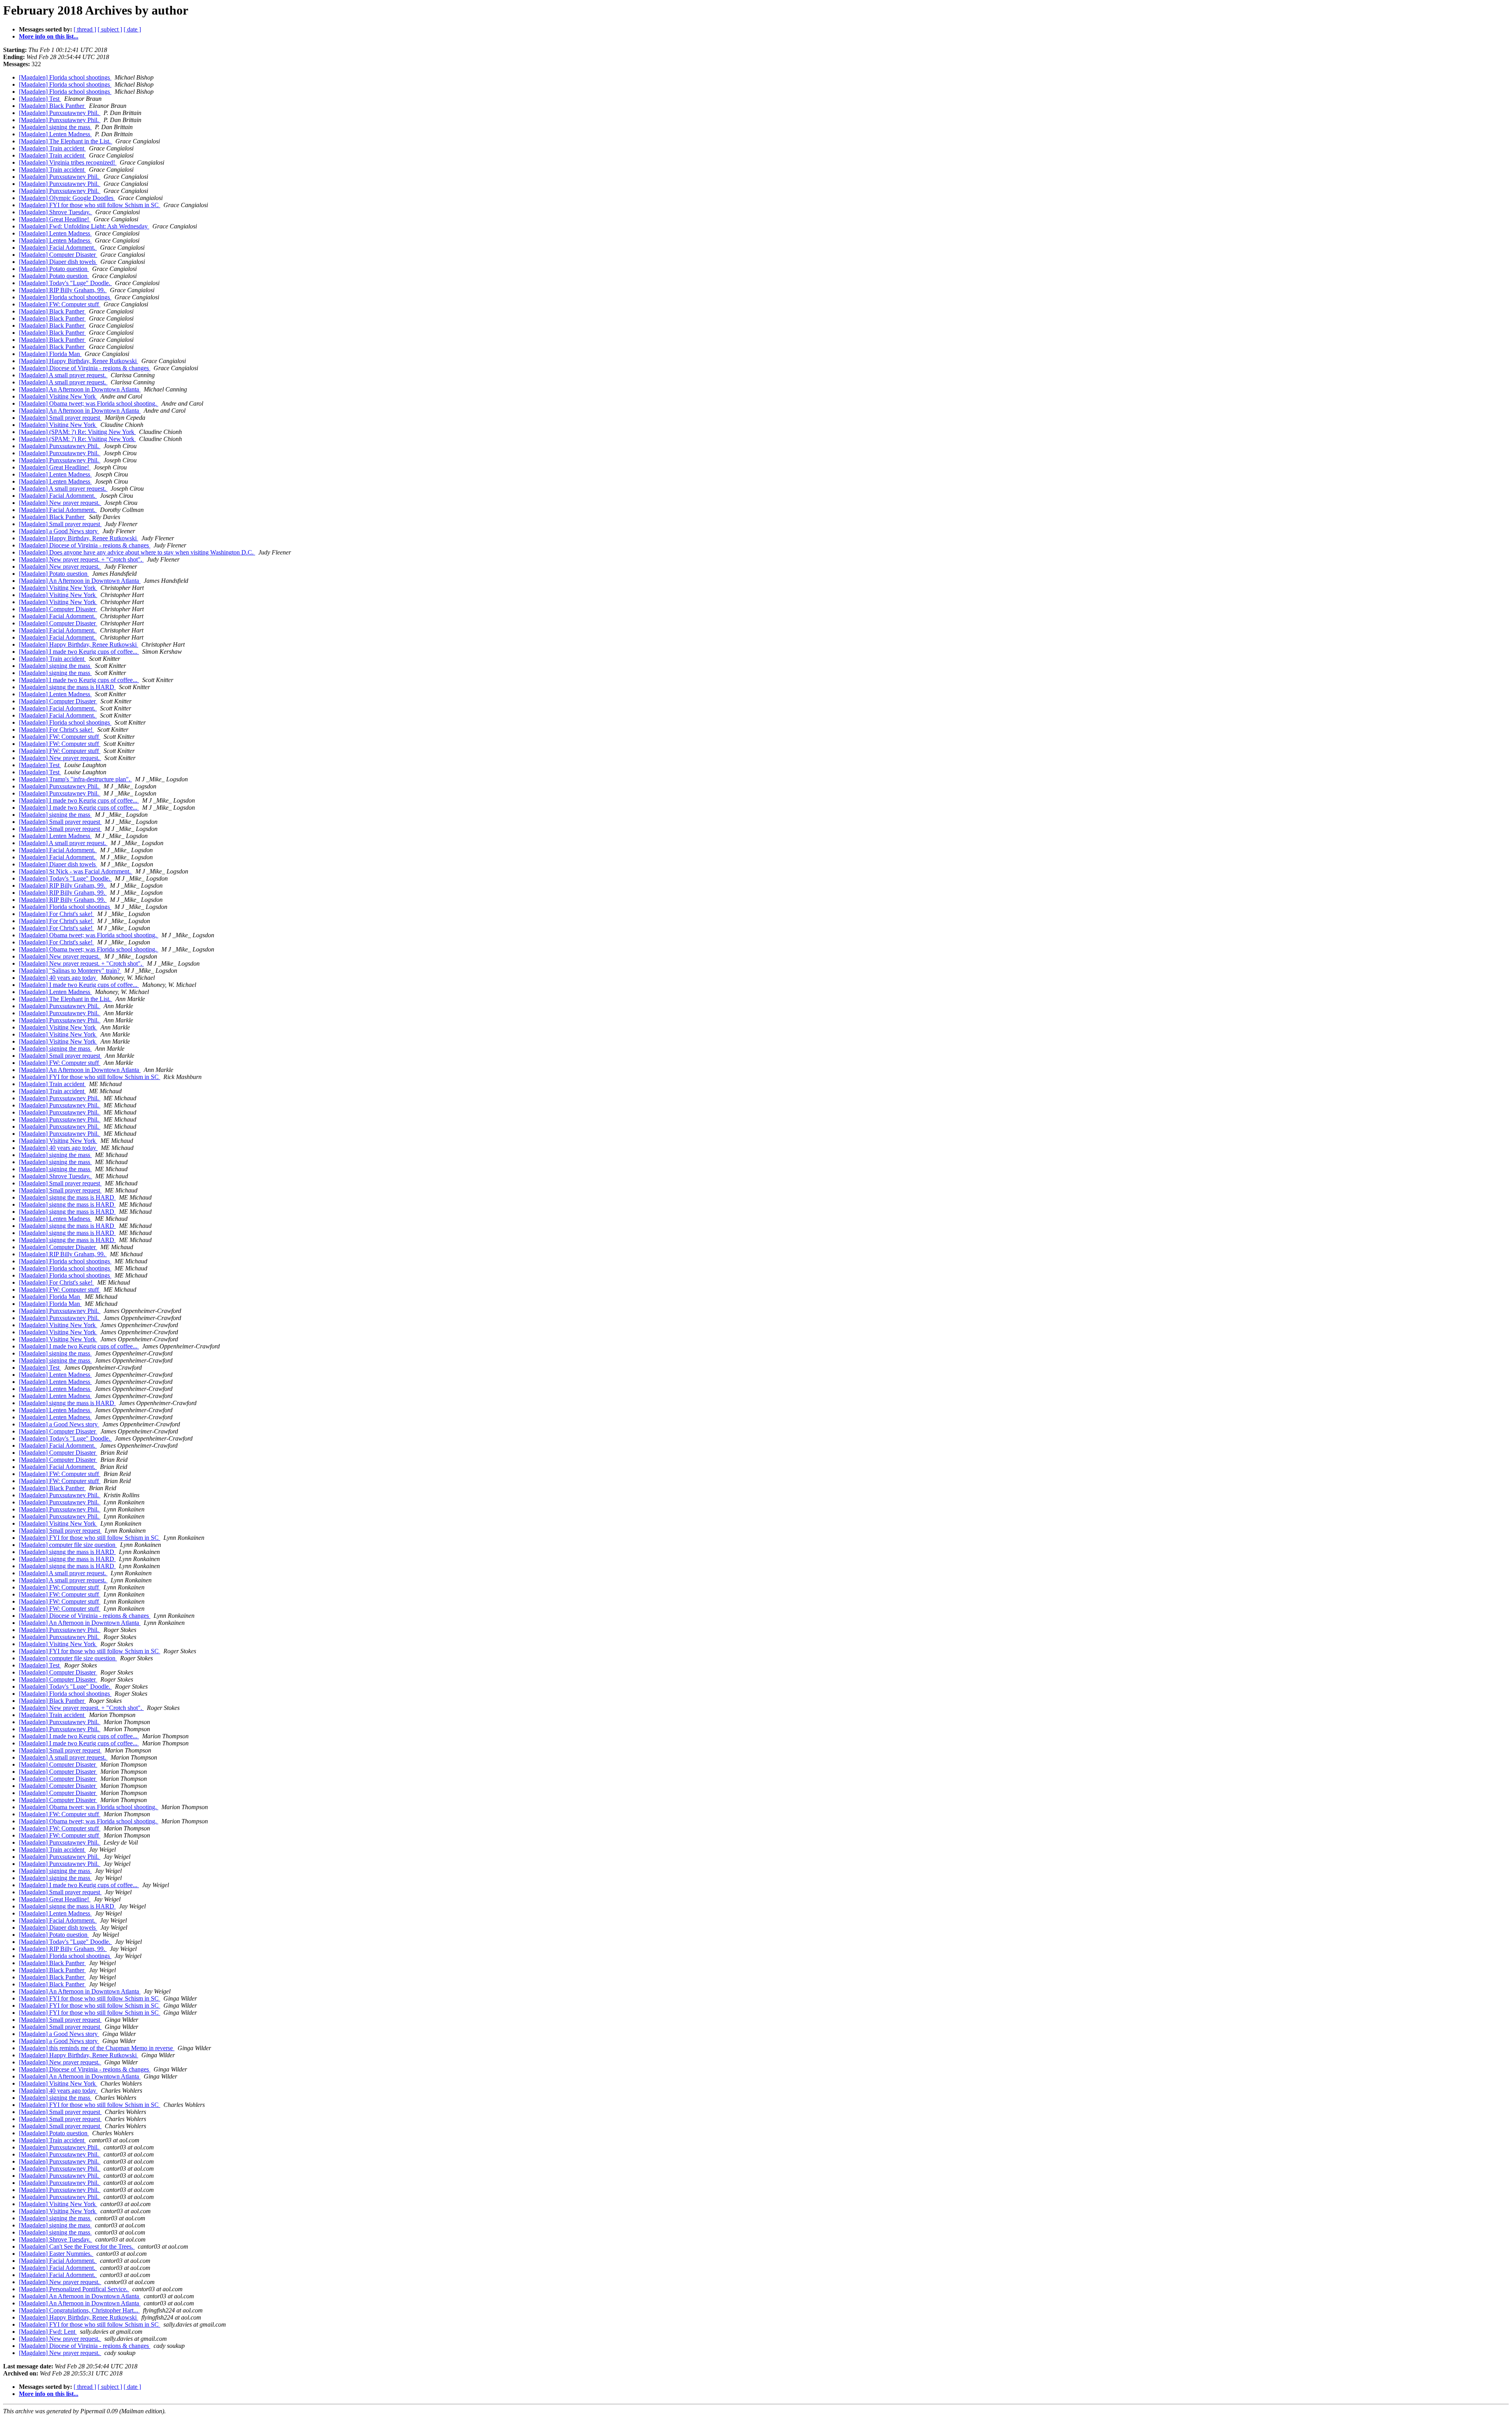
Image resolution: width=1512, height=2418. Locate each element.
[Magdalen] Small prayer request (60, 418)
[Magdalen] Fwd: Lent (48, 2332)
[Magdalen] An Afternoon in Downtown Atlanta (80, 389)
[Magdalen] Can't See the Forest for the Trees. (77, 2246)
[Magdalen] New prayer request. (60, 503)
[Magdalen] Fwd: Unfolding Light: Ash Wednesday (84, 226)
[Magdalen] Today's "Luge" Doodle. (65, 283)
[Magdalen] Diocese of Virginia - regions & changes (85, 368)
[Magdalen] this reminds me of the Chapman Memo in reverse (97, 2048)
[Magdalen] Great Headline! (55, 219)
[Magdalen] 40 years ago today (58, 978)
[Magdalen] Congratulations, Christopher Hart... (79, 2310)
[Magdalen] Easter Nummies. (56, 2254)
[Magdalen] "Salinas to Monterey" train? (70, 971)
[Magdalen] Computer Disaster (58, 255)
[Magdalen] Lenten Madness (55, 134)
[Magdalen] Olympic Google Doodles (67, 198)
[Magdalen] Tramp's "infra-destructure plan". (75, 779)
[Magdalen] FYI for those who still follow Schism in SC (90, 205)
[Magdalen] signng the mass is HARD (67, 687)
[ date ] (132, 29)
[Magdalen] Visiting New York (58, 396)
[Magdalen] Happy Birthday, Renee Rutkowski (79, 361)
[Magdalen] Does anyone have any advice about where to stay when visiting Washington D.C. (137, 552)
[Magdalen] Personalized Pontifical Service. (74, 2289)
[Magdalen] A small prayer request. (63, 375)
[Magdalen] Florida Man (50, 354)
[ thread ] (85, 29)
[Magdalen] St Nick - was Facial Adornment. (76, 871)
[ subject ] (110, 29)
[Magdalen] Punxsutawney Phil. (60, 113)
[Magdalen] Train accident (52, 148)
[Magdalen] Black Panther (52, 106)
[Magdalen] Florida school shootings (65, 77)
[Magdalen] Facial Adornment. (58, 248)
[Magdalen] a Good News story (59, 531)
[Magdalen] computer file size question (68, 1545)
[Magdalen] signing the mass (55, 127)
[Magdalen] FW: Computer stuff (60, 304)
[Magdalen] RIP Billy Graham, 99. (63, 290)
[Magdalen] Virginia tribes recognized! (68, 162)
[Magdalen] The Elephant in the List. (66, 141)
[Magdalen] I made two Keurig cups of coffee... (79, 652)
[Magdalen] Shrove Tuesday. (56, 212)
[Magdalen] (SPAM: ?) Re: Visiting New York (77, 432)
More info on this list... (49, 36)
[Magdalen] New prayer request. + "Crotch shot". (81, 559)
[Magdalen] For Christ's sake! (57, 730)
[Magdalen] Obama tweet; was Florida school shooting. (89, 403)
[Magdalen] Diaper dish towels (58, 262)
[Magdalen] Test (40, 99)
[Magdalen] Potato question (54, 269)
